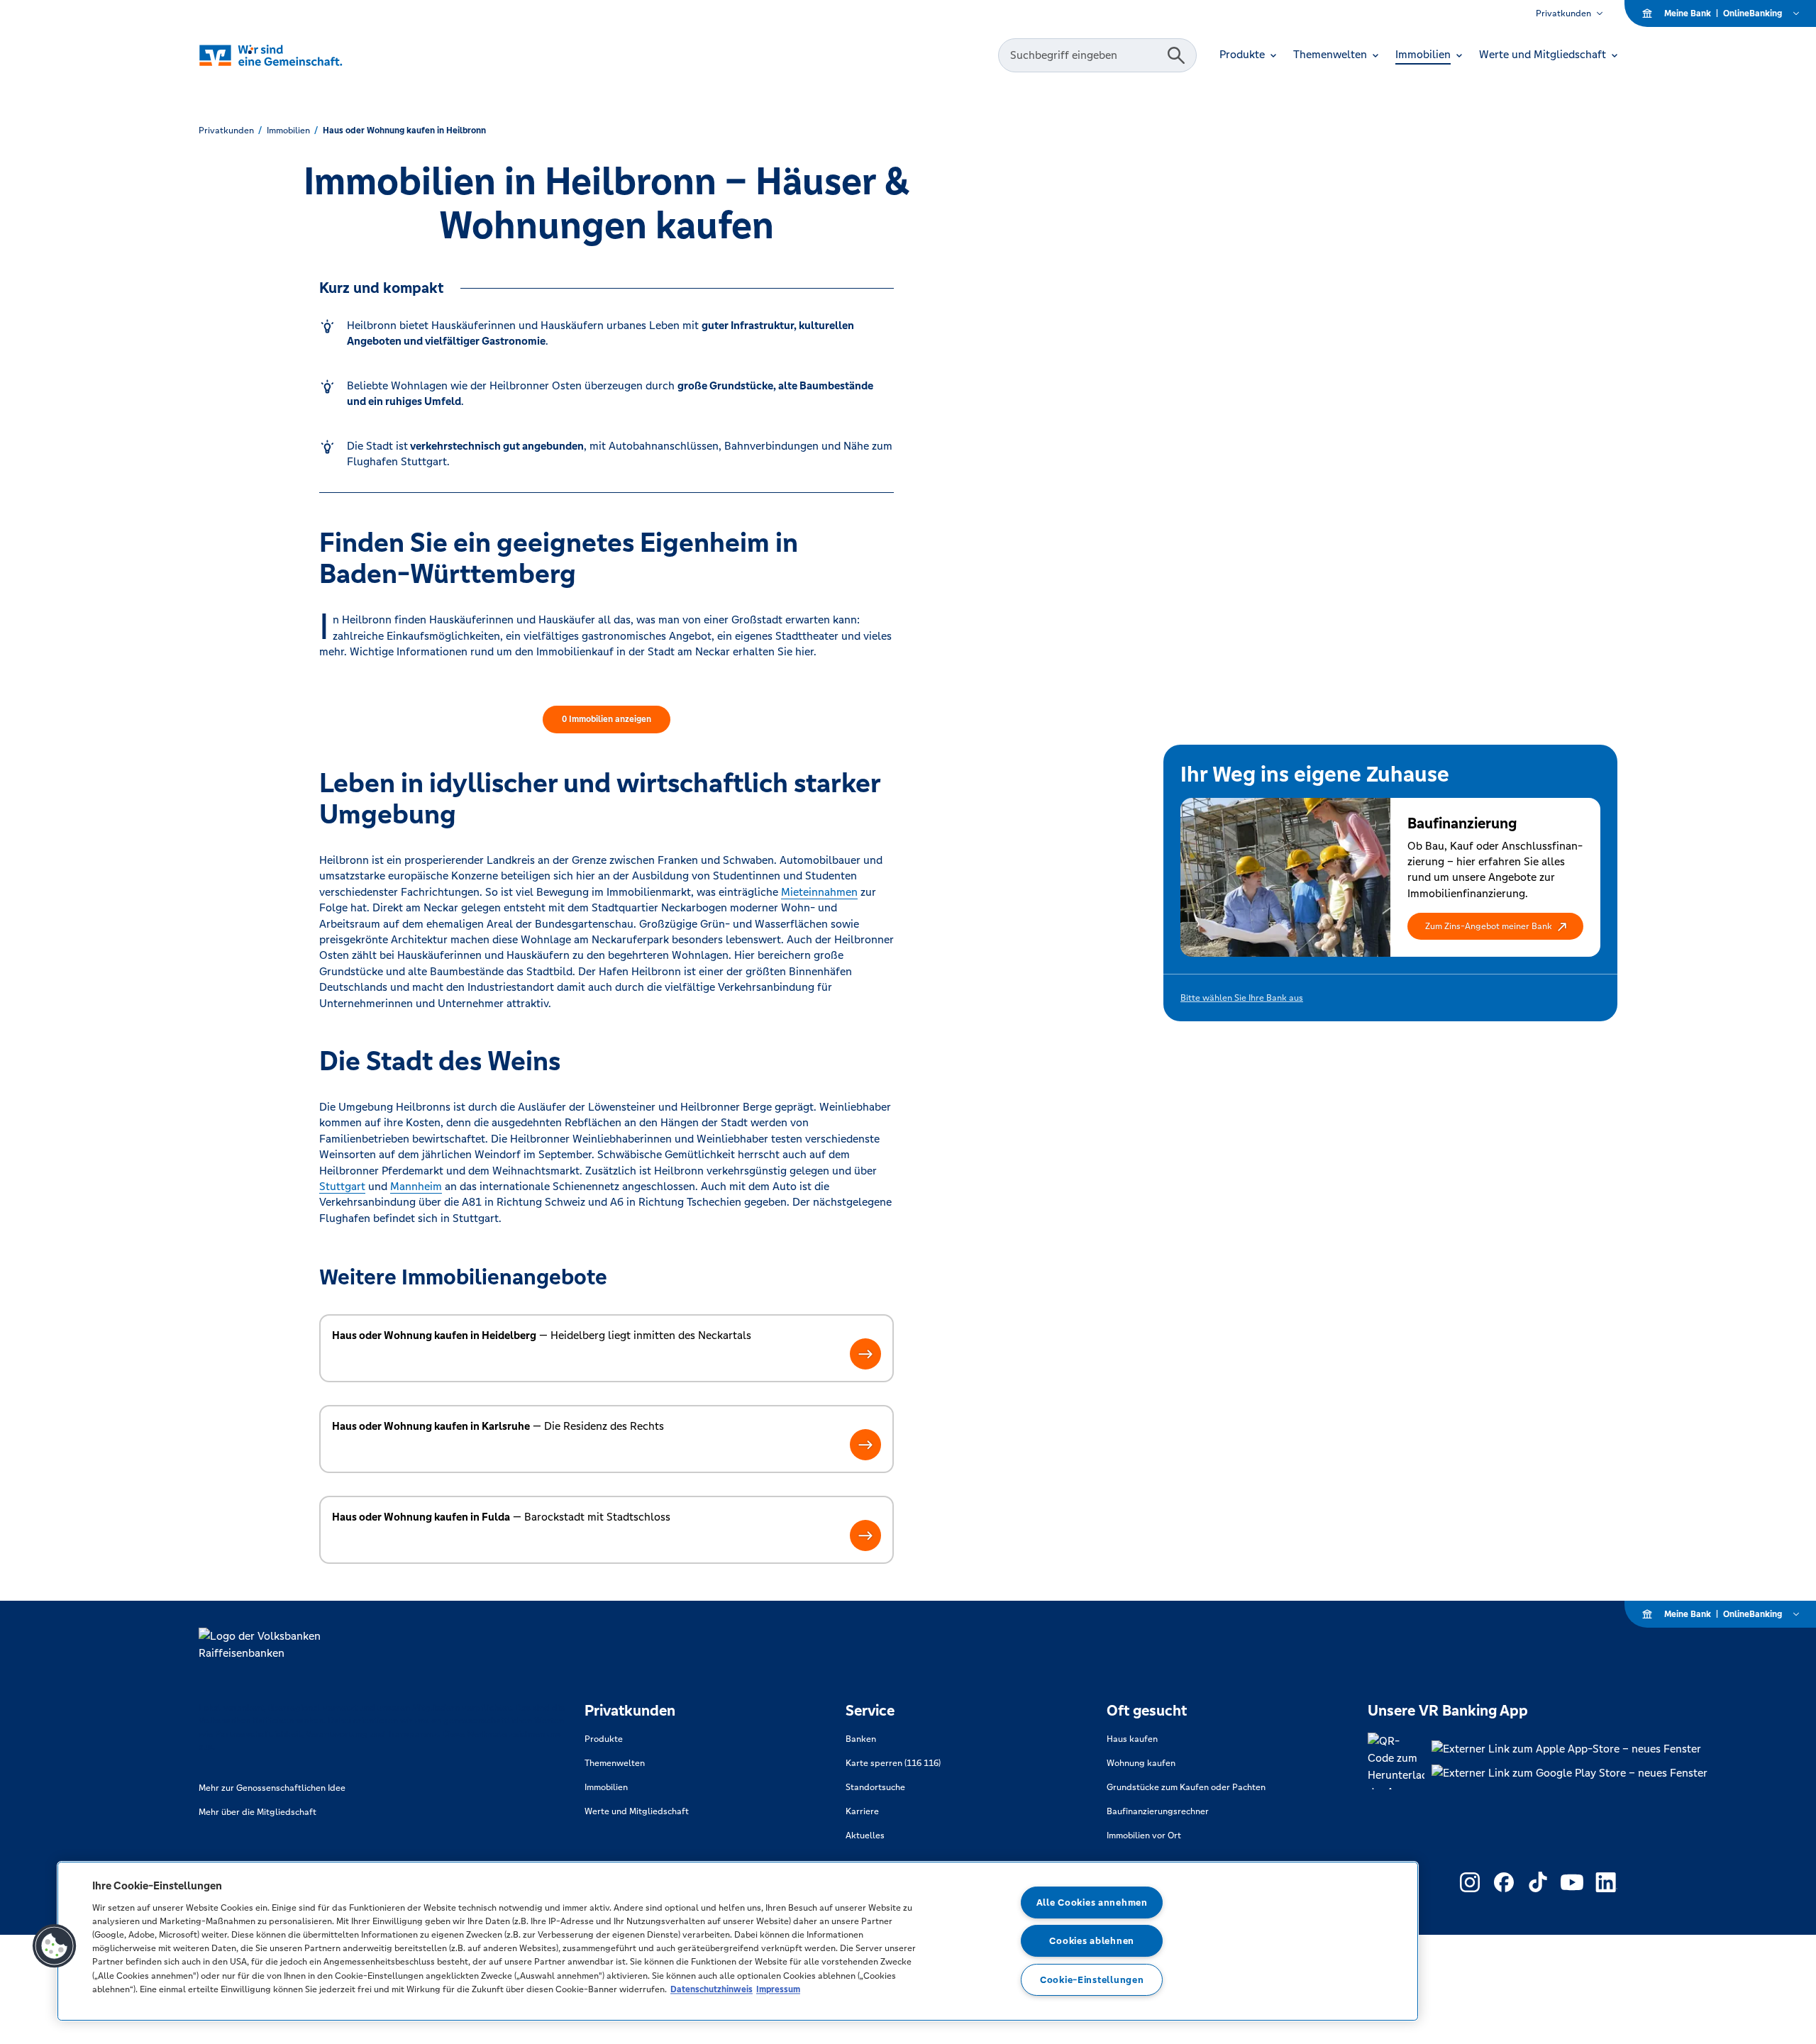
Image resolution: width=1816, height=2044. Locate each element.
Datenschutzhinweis (712, 1989)
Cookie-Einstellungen (1092, 1980)
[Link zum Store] (1569, 1749)
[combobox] (1085, 55)
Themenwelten (615, 1763)
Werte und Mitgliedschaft (637, 1811)
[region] (738, 1941)
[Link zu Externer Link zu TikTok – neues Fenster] (1538, 1882)
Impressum (778, 1989)
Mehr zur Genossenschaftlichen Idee (272, 1788)
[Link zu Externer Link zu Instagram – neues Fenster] (1470, 1882)
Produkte (604, 1739)
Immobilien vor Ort (1144, 1835)
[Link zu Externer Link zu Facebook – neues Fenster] (1504, 1882)
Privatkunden (1563, 13)
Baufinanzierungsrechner (1158, 1811)
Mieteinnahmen (819, 892)
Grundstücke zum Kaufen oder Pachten (1186, 1787)
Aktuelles (865, 1835)
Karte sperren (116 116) (893, 1763)
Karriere (862, 1811)
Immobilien (606, 1787)
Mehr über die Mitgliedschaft (258, 1812)
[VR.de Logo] (274, 56)
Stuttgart (342, 1186)
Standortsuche (875, 1787)
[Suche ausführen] (1176, 55)
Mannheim (416, 1186)
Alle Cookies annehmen (1092, 1903)
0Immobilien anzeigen (607, 719)
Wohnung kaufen (1141, 1763)
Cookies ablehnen (1092, 1941)
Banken (861, 1739)
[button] (1495, 926)
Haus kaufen (1132, 1739)
